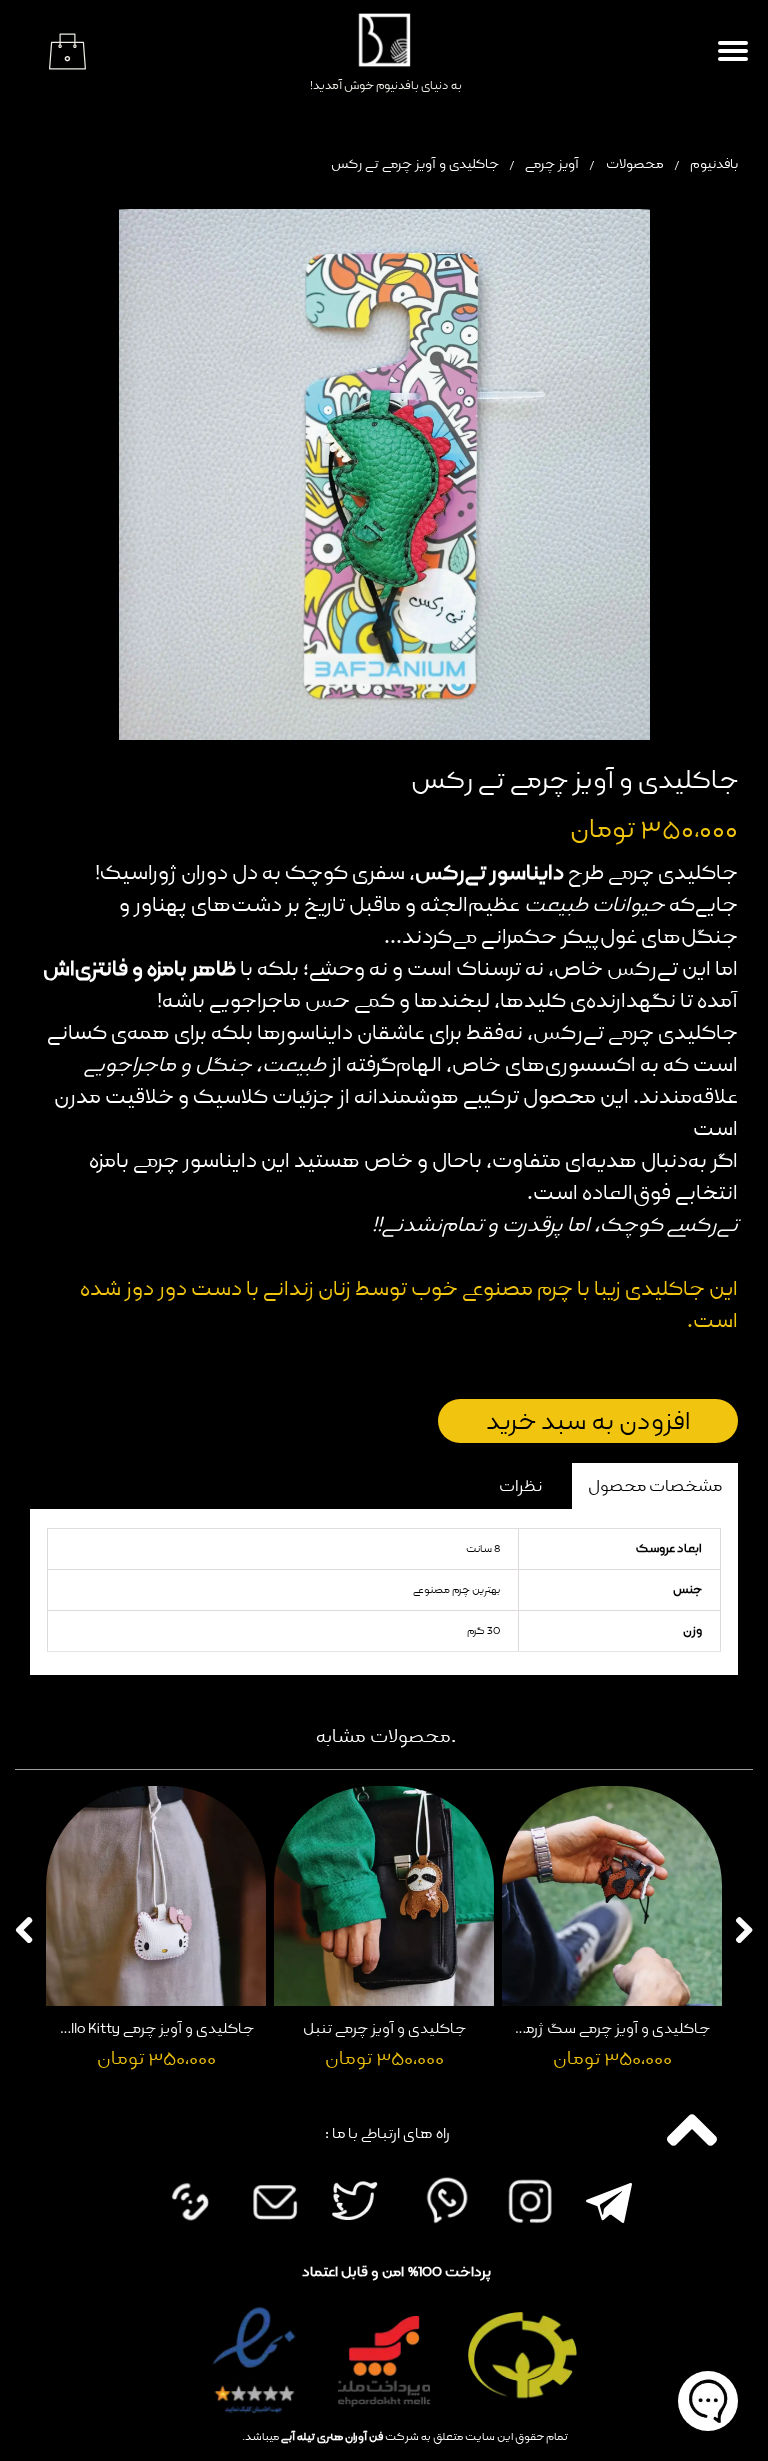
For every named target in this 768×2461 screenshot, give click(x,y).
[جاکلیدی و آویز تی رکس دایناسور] (384, 474)
